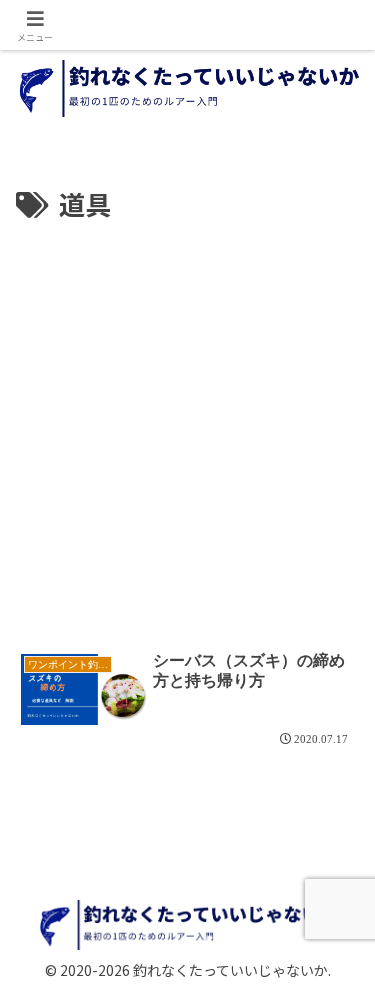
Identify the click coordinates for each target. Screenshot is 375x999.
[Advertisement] (187, 424)
